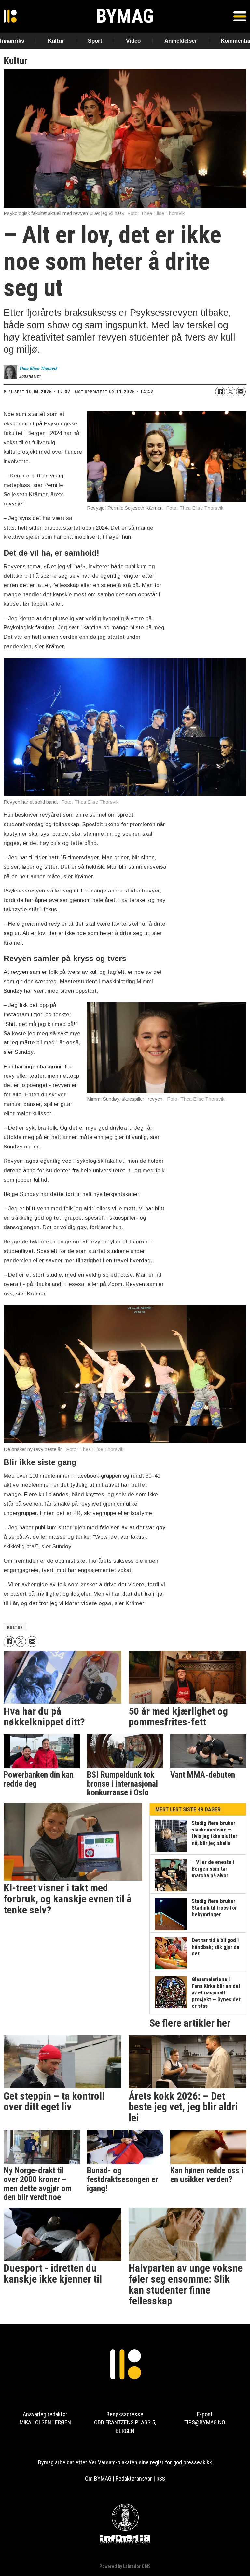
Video (133, 41)
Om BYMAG (98, 2479)
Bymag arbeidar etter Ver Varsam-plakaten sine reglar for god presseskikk (125, 2462)
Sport (95, 41)
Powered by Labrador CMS (125, 2566)
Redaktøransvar (134, 2479)
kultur (15, 1627)
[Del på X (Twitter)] (230, 392)
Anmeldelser (181, 41)
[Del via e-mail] (241, 392)
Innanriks (12, 41)
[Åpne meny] (240, 16)
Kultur (56, 41)
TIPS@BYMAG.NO (205, 2422)
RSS (161, 2479)
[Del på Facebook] (220, 392)
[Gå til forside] (10, 16)
